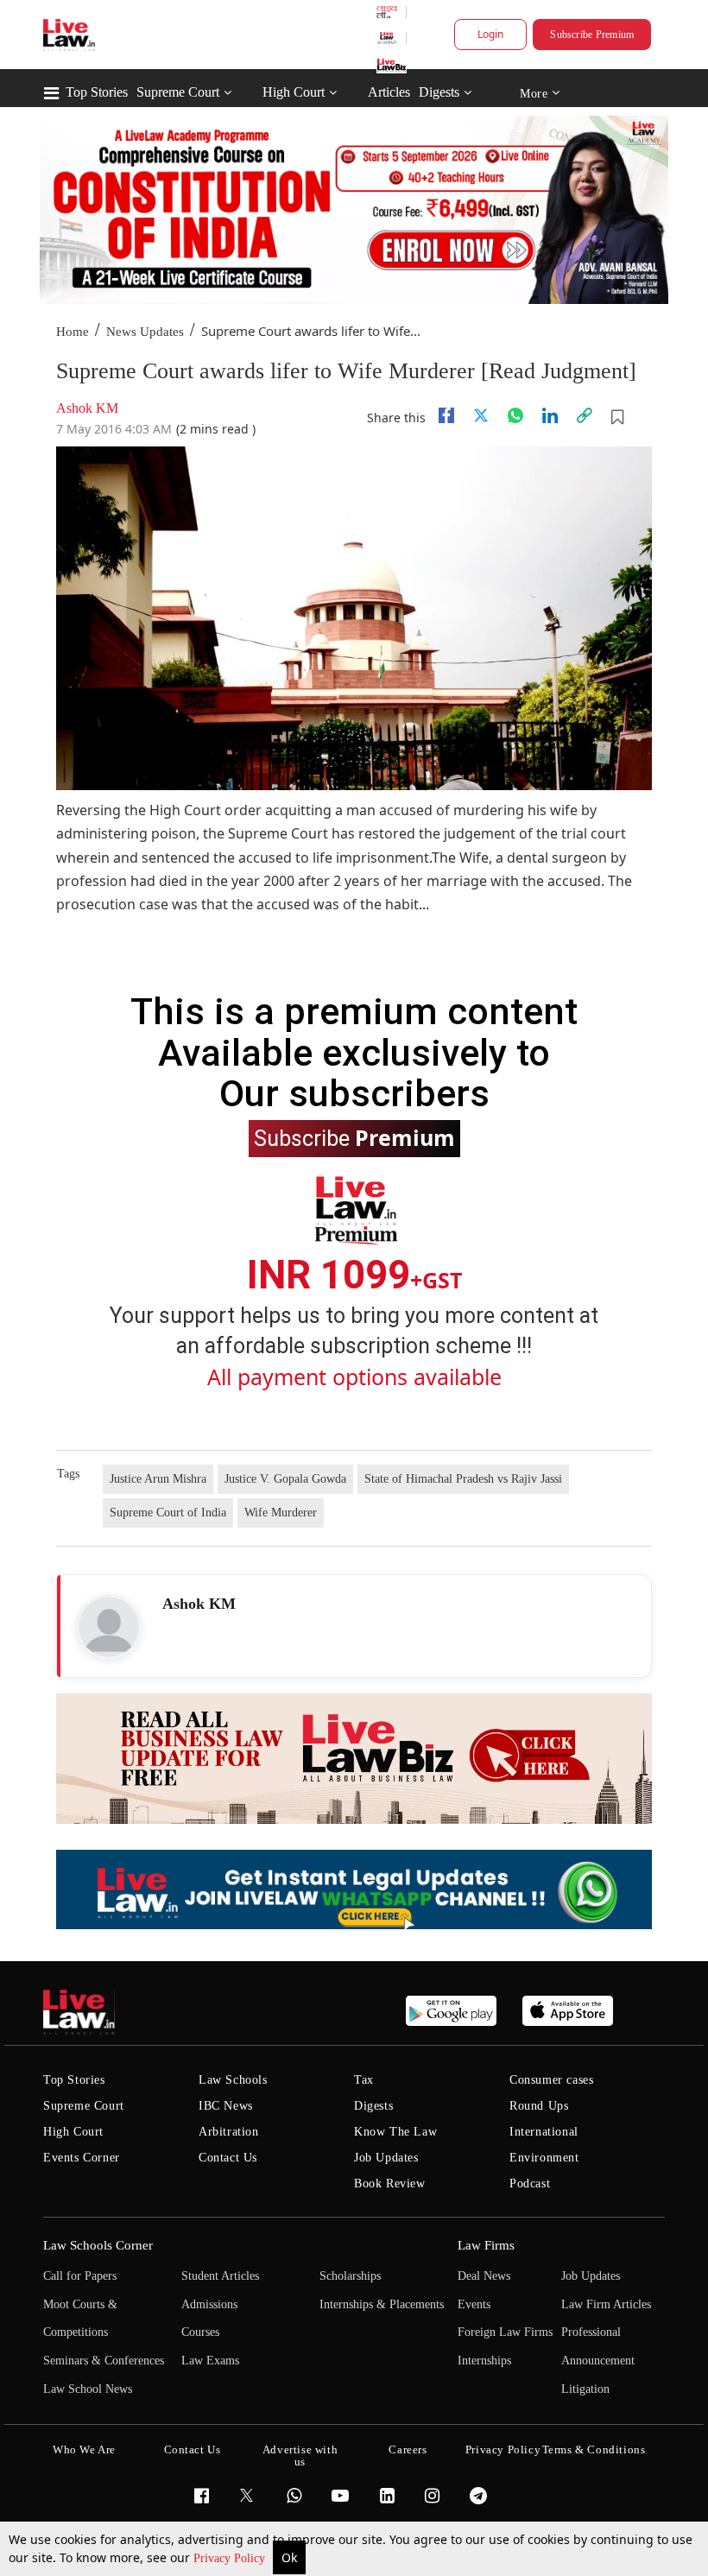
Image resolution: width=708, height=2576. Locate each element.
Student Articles (220, 2276)
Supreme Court (178, 92)
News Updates (145, 332)
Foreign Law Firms (505, 2332)
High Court (294, 92)
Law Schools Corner (98, 2245)
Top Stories (97, 92)
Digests (439, 92)
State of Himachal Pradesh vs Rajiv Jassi (463, 1479)
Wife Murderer (281, 1513)
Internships (484, 2361)
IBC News (226, 2106)
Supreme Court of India (168, 1513)
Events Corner (82, 2158)
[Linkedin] (550, 415)
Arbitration (229, 2132)
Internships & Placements (382, 2304)
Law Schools (233, 2080)
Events (474, 2304)
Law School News (88, 2389)
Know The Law (395, 2132)
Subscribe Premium (592, 35)
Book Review (390, 2184)
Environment (544, 2158)
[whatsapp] (515, 415)
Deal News (484, 2276)
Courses (200, 2332)
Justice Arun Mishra (158, 1479)
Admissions (209, 2304)
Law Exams (210, 2361)
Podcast (530, 2184)
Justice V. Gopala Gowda (285, 1479)
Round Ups (539, 2106)
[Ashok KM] (109, 1627)
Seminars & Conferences (104, 2361)
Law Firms (486, 2245)
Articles (389, 92)
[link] (585, 415)
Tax (364, 2080)
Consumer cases (551, 2080)
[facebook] (446, 415)
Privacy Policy (231, 2558)
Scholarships (350, 2276)
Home (73, 332)
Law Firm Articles (606, 2304)
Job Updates (386, 2158)
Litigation (585, 2389)
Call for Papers (80, 2276)
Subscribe (354, 1137)
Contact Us (228, 2158)
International (544, 2132)
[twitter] (481, 415)
